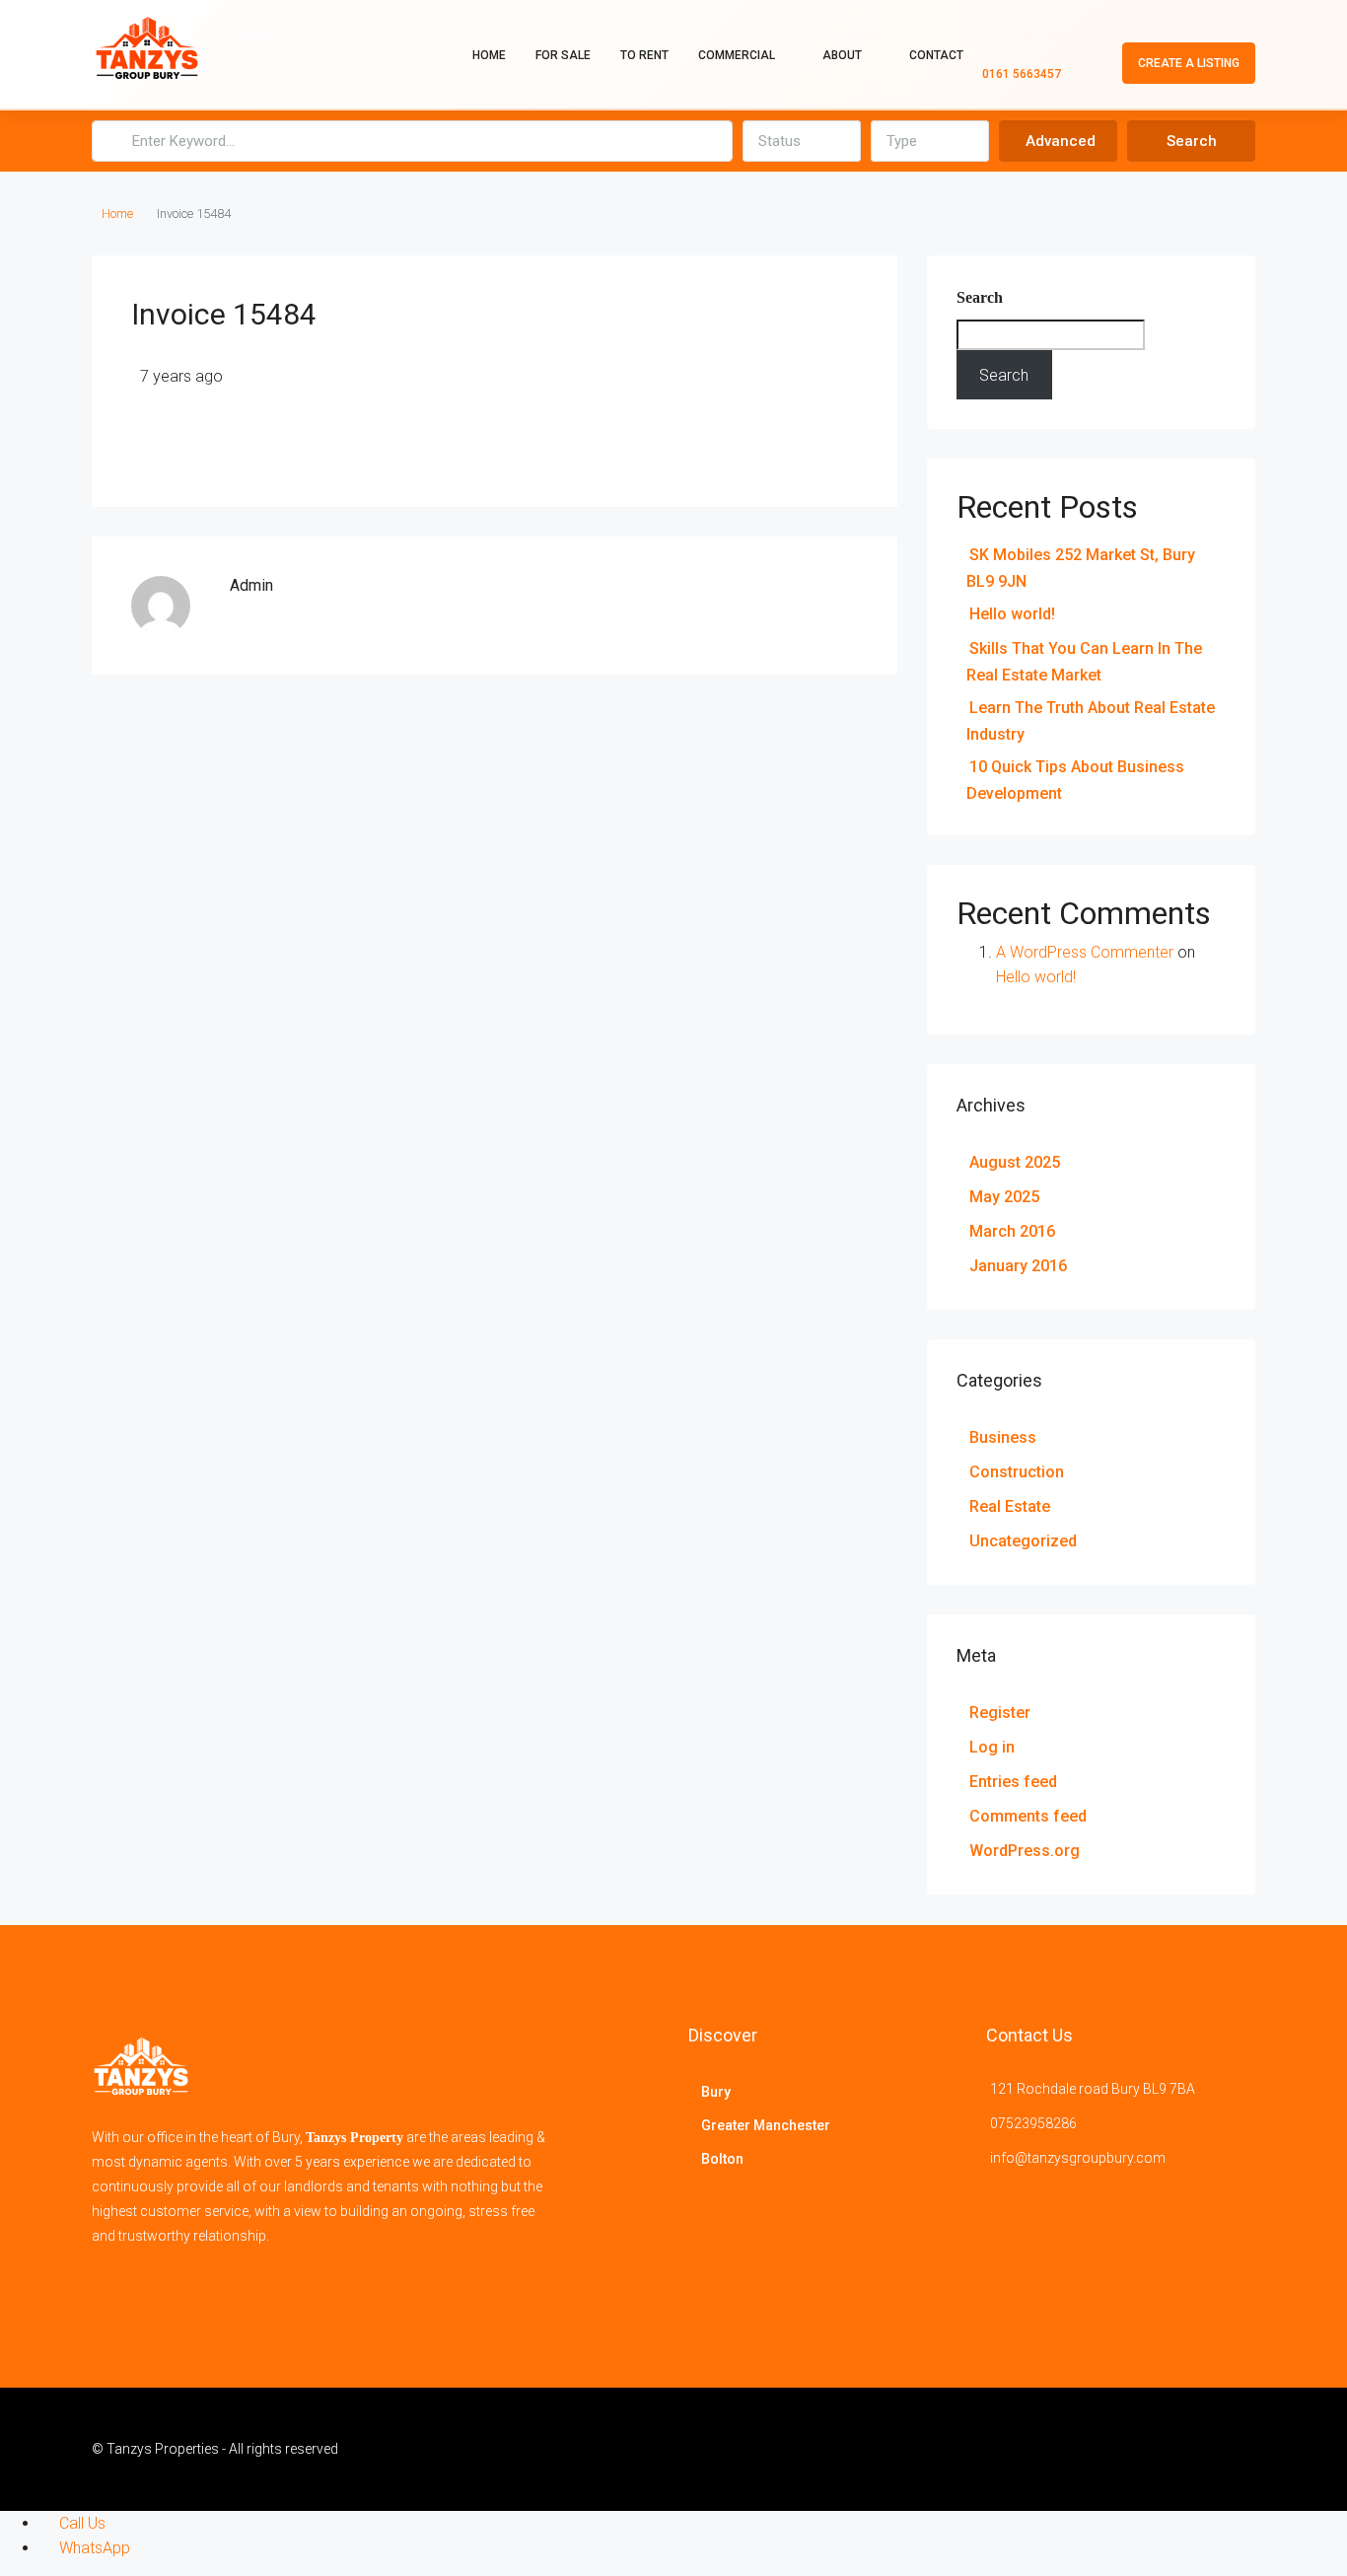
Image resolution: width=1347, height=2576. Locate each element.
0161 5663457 (1022, 74)
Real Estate (1010, 1506)
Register (1000, 1713)
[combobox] (802, 141)
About (842, 55)
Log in (992, 1747)
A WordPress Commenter (1085, 952)
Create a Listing (1189, 63)
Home (489, 55)
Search (1192, 141)
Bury (716, 2092)
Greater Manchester (766, 2125)
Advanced (1061, 141)
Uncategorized (1023, 1541)
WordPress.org (1025, 1851)
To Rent (644, 55)
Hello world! (1012, 614)
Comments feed (1028, 1816)
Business (1003, 1437)
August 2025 (1015, 1162)
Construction (1017, 1472)
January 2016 (1018, 1266)
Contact (936, 55)
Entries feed (1013, 1782)
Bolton (722, 2159)
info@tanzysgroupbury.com (1078, 2158)
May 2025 (1004, 1197)
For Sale (563, 55)
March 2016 (1012, 1231)
